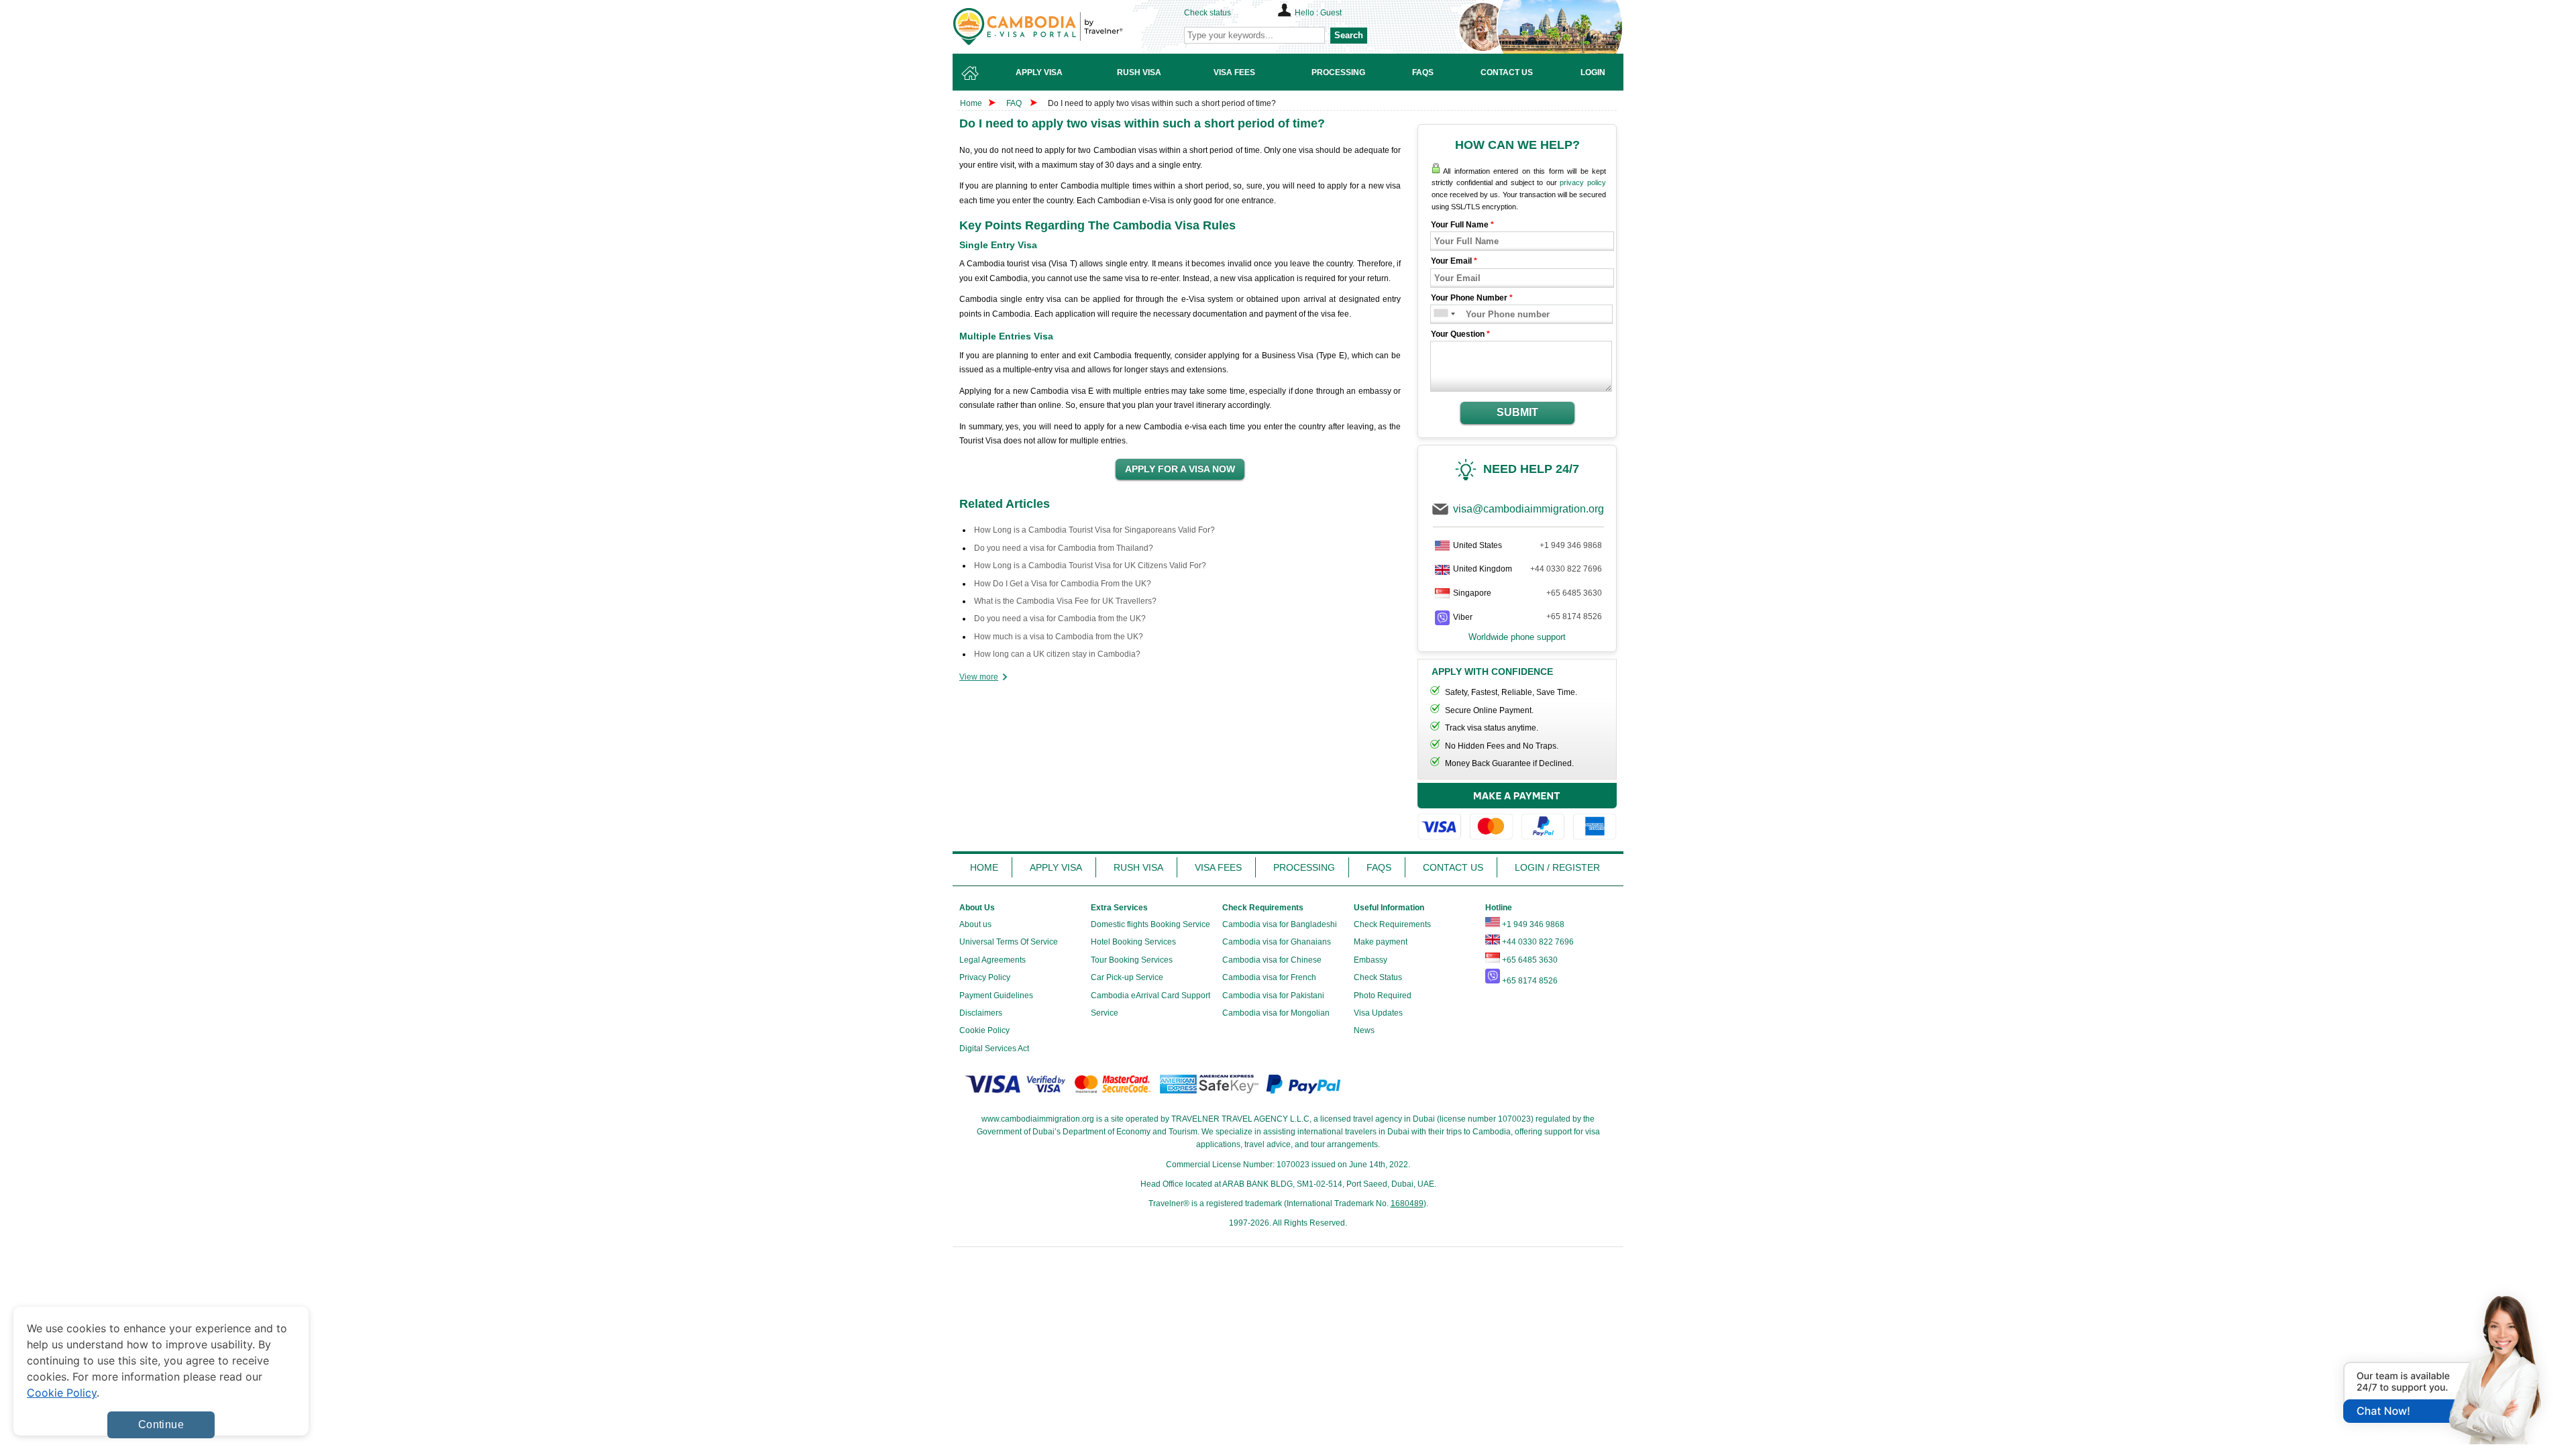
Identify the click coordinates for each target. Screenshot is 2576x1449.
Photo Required (1383, 996)
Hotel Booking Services (1133, 942)
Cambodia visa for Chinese (1272, 960)
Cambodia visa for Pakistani (1273, 996)
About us (975, 924)
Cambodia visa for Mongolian (1276, 1013)
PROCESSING (1304, 867)
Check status (1207, 13)
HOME (984, 867)
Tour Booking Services (1132, 960)
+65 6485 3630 (1574, 593)
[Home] (970, 72)
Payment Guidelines (996, 996)
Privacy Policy (985, 977)
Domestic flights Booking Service (1150, 924)
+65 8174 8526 (1574, 616)
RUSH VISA (1138, 867)
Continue (161, 1425)
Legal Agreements (992, 960)
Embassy (1371, 960)
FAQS (1379, 867)
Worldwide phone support (1517, 637)
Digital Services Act (994, 1049)
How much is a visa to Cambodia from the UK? (1059, 637)
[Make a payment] (1517, 813)
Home (971, 103)
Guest (1331, 13)
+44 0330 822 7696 (1566, 569)
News (1364, 1030)
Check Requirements (1392, 924)
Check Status (1378, 977)
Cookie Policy (984, 1030)
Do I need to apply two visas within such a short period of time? (1162, 103)
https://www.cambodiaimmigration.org (1061, 26)
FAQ (1014, 103)
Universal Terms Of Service (1009, 942)
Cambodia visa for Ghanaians (1277, 942)
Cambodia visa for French (1269, 977)
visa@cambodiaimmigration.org (1528, 509)
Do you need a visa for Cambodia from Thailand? (1064, 548)
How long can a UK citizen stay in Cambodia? (1057, 654)
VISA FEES (1218, 867)
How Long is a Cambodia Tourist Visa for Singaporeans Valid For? (1094, 530)
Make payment (1381, 942)
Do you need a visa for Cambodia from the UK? (1060, 619)
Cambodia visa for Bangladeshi (1280, 924)
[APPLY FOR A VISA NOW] (1180, 470)
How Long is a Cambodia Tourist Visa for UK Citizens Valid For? (1090, 566)
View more (979, 677)
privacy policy (1583, 182)
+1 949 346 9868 (1571, 545)
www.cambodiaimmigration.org (1038, 1119)
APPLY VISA (1056, 867)
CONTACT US (1453, 867)
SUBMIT (1517, 412)
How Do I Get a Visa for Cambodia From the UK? (1063, 584)
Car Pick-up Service (1127, 977)
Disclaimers (981, 1013)
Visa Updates (1378, 1013)
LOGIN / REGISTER (1557, 867)
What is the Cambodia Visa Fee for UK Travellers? (1065, 601)
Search (1349, 35)
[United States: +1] (1440, 314)
